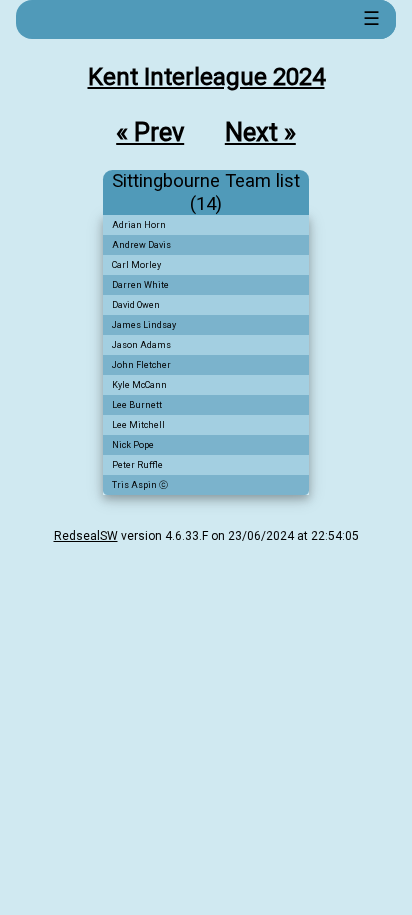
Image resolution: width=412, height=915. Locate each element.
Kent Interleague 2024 (206, 77)
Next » (260, 132)
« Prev (150, 132)
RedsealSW (86, 536)
